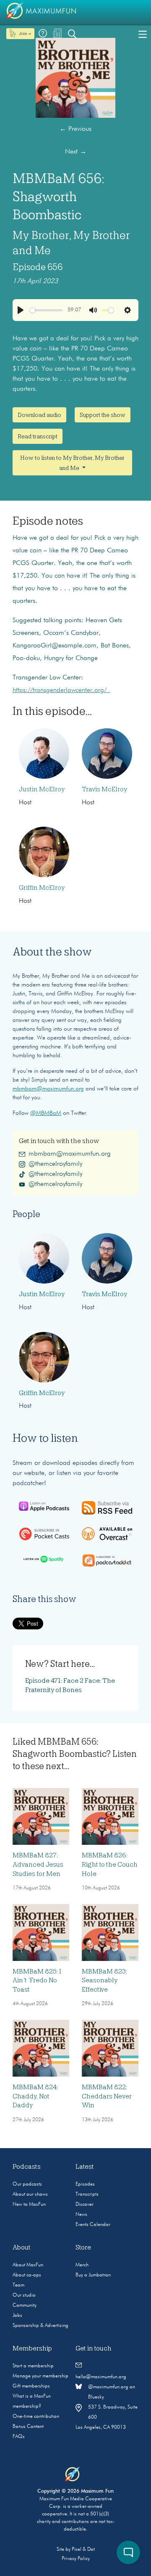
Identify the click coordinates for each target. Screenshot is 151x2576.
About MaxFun (28, 2265)
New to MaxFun (29, 2205)
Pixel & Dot (83, 2549)
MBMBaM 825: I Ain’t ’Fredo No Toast (37, 1980)
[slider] (46, 310)
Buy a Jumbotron (93, 2275)
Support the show (103, 415)
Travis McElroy (104, 789)
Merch (82, 2265)
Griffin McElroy (42, 888)
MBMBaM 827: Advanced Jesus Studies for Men (38, 1865)
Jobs (17, 2316)
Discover (85, 2205)
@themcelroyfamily (55, 1164)
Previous (75, 129)
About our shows (30, 2194)
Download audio (39, 415)
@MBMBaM (46, 1113)
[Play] (21, 310)
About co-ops (27, 2275)
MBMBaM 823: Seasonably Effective (104, 1980)
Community (25, 2305)
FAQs (19, 2437)
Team (18, 2285)
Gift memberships (31, 2386)
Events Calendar (93, 2225)
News (81, 2215)
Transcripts (87, 2194)
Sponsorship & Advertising (40, 2326)
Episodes (85, 2184)
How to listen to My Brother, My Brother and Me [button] (72, 463)
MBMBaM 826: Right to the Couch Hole (110, 1865)
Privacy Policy (76, 2559)
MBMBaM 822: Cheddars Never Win (107, 2096)
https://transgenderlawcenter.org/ (61, 690)
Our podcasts (27, 2184)
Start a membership (33, 2366)
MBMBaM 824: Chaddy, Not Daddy (35, 2096)
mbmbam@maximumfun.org (48, 1089)
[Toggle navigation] (143, 34)
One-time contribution (36, 2417)
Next (76, 152)
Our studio (24, 2295)
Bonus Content (28, 2427)
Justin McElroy (42, 789)
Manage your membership (40, 2376)
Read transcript (38, 436)
